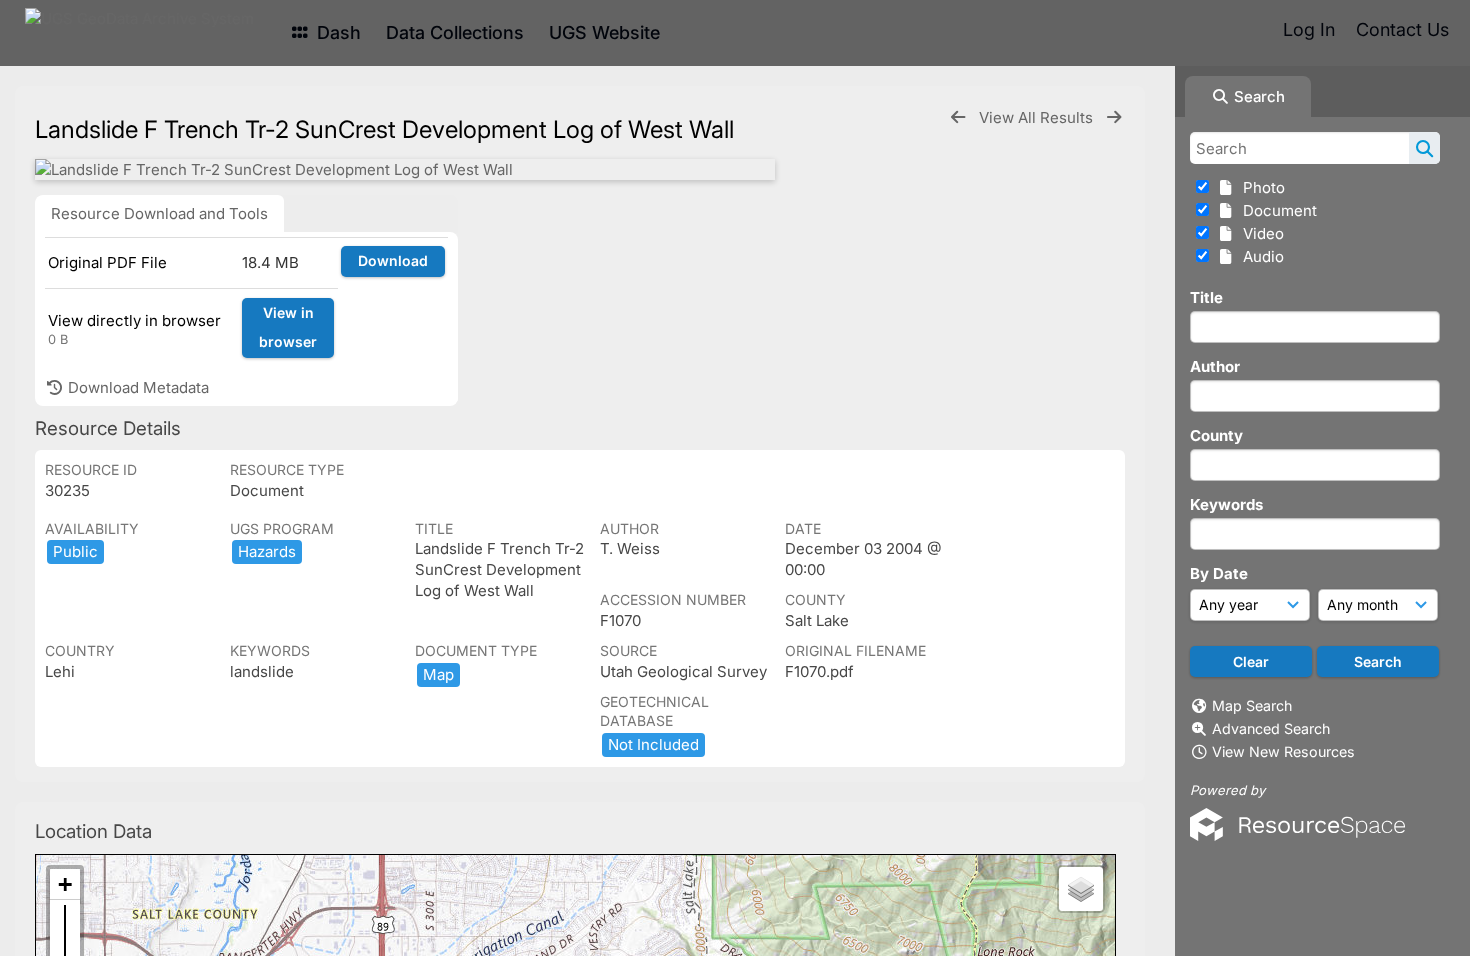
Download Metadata (136, 387)
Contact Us (1402, 29)
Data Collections (455, 32)
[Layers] (1081, 889)
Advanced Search (1271, 728)
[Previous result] (958, 117)
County (1216, 435)
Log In (1309, 29)
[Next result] (1114, 117)
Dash (336, 32)
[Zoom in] (65, 884)
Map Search (1252, 705)
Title (1206, 297)
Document (1276, 210)
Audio (1259, 256)
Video (1259, 233)
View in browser (288, 327)
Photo (1260, 187)
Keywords (1226, 504)
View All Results (1038, 117)
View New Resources (1283, 751)
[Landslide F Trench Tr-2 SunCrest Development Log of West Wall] (405, 169)
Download (393, 260)
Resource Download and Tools (159, 213)
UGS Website (604, 32)
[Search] (1424, 148)
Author (1215, 366)
